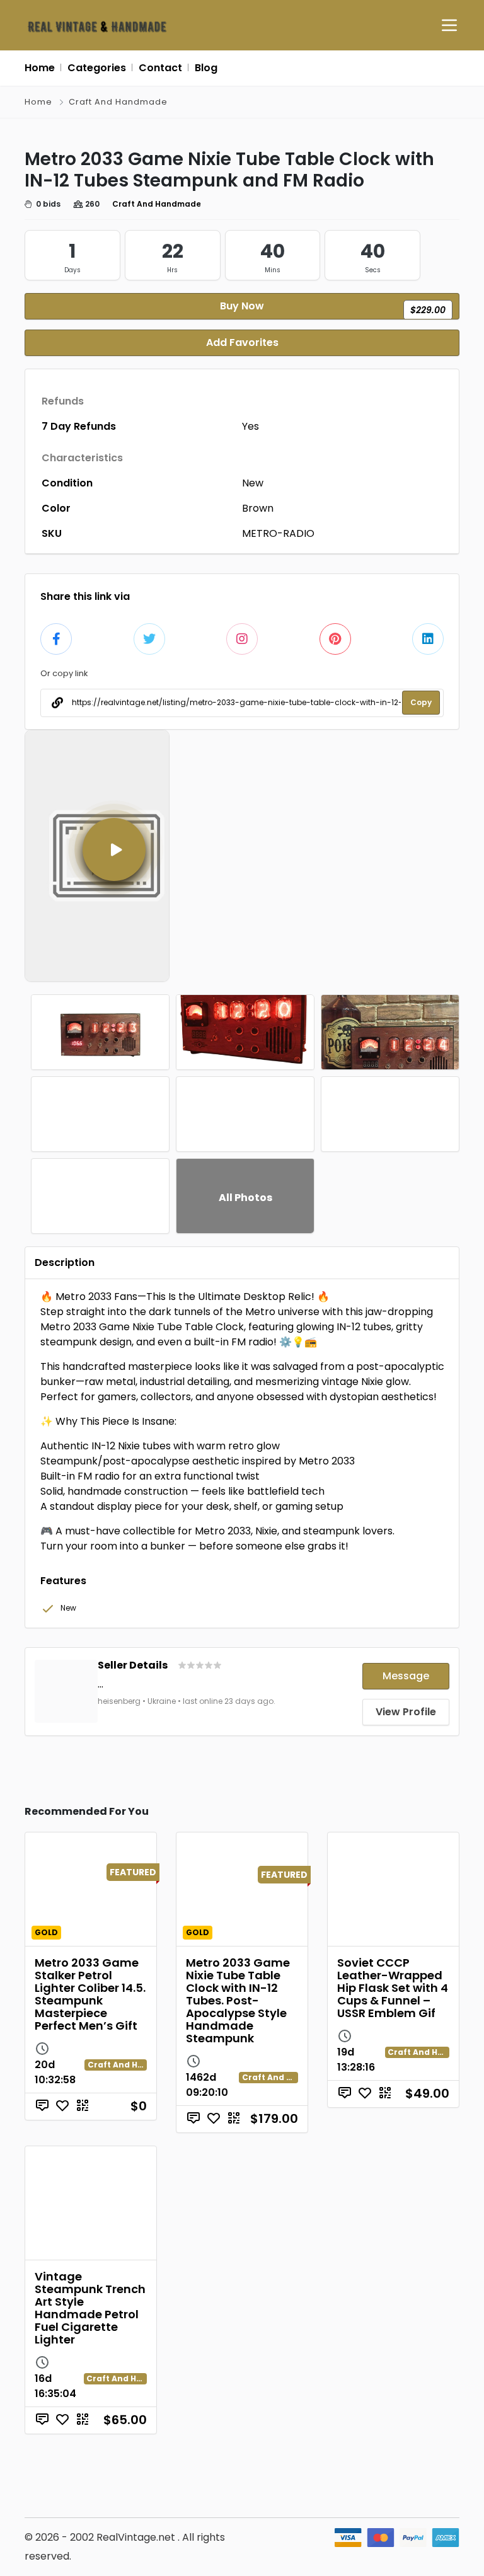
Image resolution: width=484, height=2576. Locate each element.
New (253, 483)
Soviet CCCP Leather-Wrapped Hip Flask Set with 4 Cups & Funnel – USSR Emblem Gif (393, 1988)
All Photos (245, 1198)
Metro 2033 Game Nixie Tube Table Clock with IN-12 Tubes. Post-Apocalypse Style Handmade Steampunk (238, 2000)
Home (38, 102)
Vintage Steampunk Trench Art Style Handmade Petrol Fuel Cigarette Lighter (90, 2308)
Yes (251, 426)
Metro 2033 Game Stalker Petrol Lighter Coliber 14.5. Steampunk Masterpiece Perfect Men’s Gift (90, 1994)
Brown (258, 508)
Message (406, 1676)
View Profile (406, 1712)
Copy (421, 702)
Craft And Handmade (118, 102)
